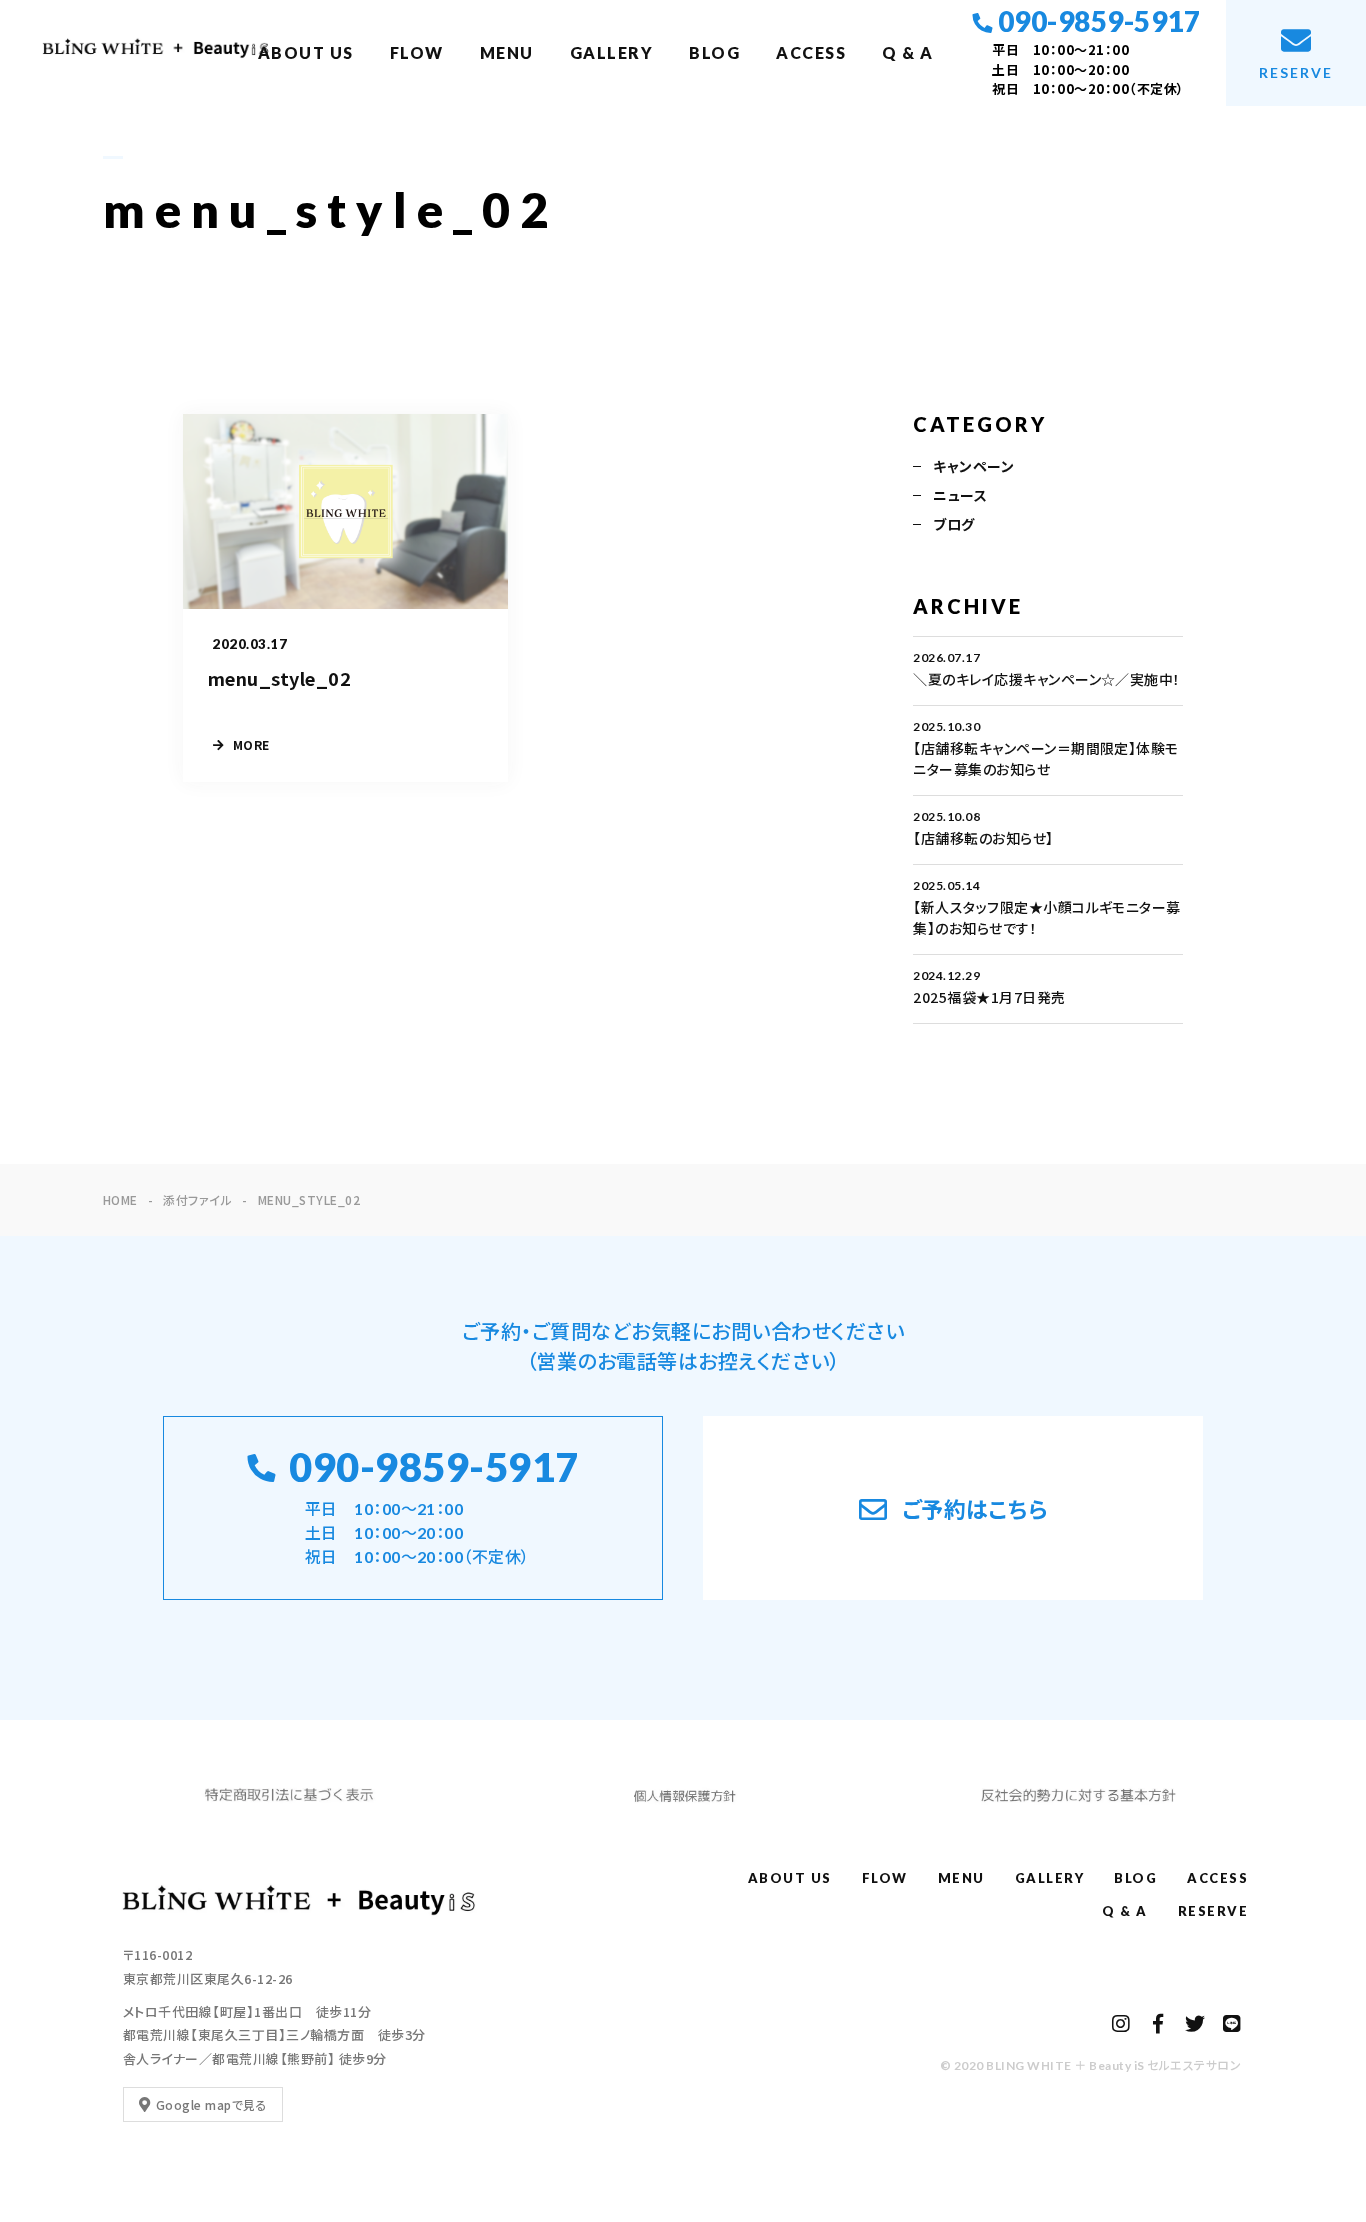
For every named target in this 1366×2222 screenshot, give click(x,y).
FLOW (417, 52)
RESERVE (1213, 1911)
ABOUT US (306, 52)
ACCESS (811, 52)
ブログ (953, 524)
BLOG (714, 52)
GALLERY (612, 52)
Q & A (908, 52)
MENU (507, 52)
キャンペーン (973, 466)
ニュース (960, 495)
